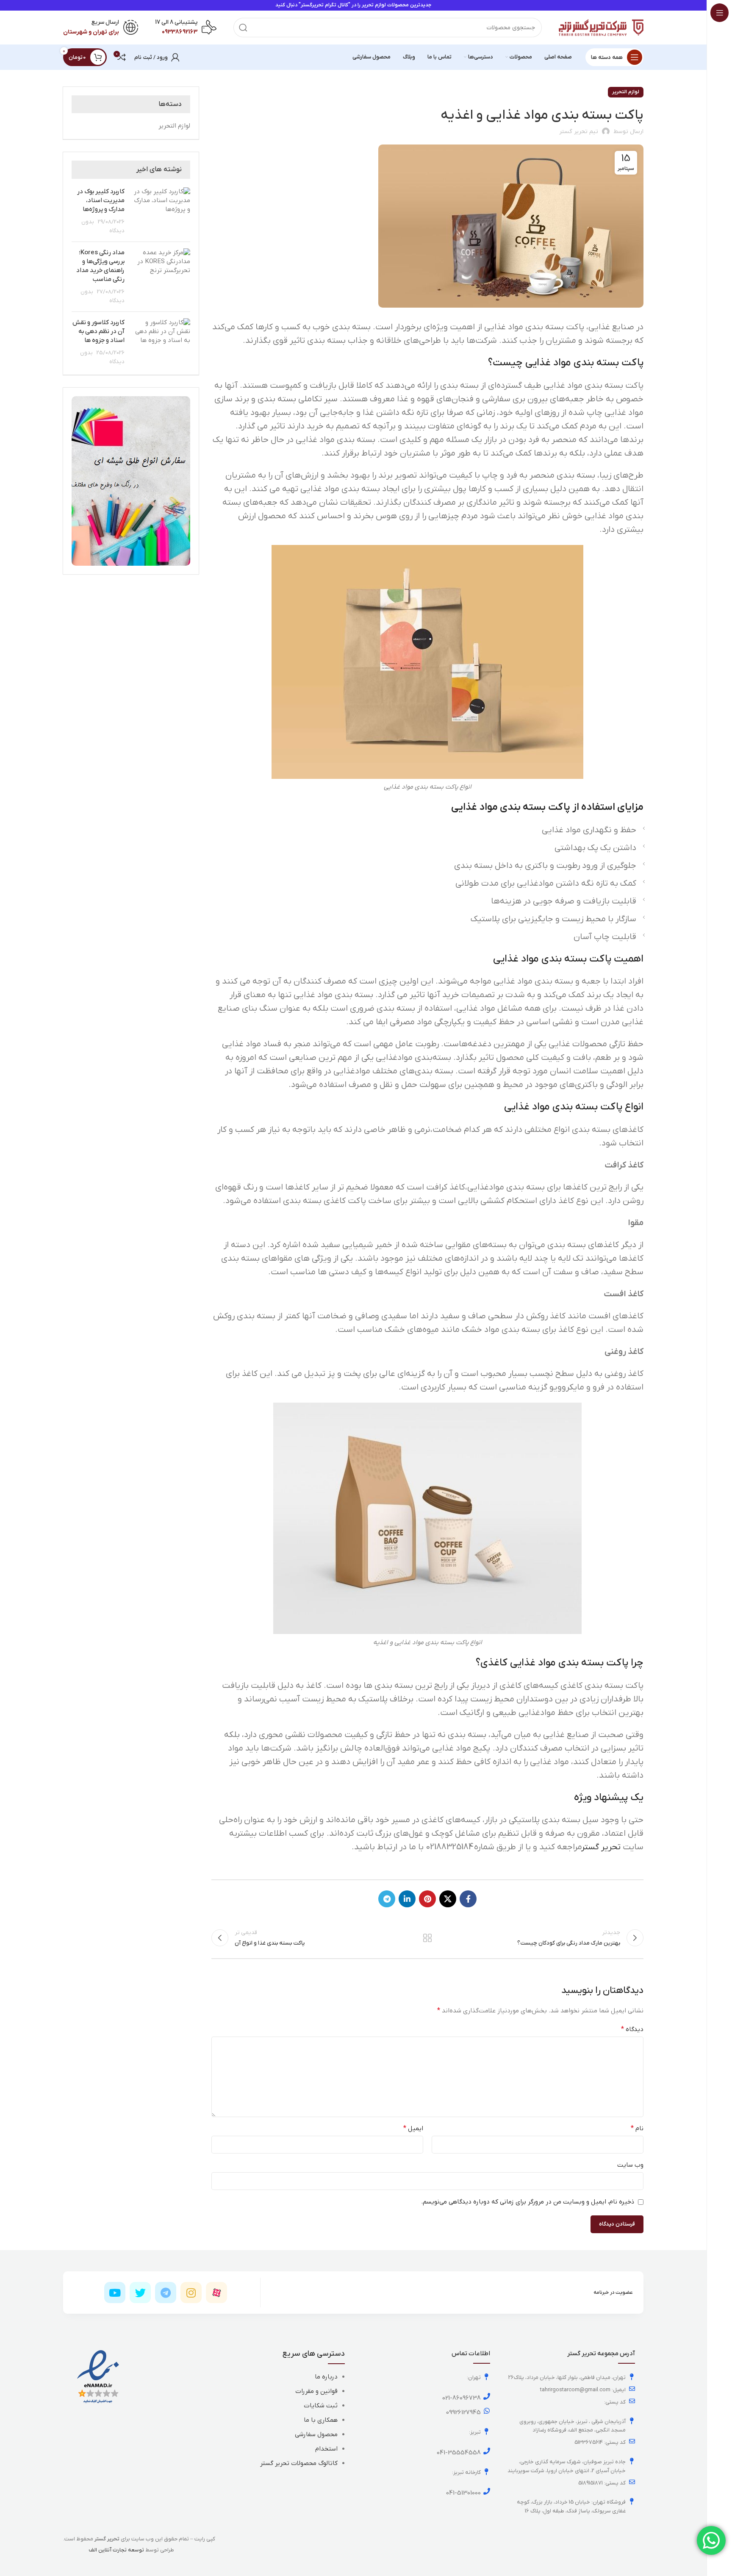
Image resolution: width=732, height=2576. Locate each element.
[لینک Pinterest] (427, 1899)
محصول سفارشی (316, 2434)
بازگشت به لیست (427, 1938)
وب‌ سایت (630, 2165)
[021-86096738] (487, 2396)
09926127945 (463, 2412)
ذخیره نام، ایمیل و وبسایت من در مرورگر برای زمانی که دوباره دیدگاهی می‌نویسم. (528, 2202)
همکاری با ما (321, 2420)
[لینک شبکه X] (448, 1899)
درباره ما (326, 2377)
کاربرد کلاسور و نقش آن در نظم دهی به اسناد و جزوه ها (98, 331)
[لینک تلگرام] (387, 1899)
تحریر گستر (601, 1847)
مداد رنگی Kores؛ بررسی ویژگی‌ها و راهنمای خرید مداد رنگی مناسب (100, 266)
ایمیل (413, 2129)
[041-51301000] (487, 2491)
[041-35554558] (487, 2451)
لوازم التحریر (626, 92)
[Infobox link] (186, 28)
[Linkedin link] (407, 1899)
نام (637, 2129)
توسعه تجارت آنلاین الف (116, 2550)
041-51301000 (463, 2493)
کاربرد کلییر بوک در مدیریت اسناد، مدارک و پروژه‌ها (101, 200)
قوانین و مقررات (316, 2391)
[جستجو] (243, 28)
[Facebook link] (468, 1899)
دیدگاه (632, 2029)
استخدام (326, 2449)
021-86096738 (462, 2398)
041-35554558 (459, 2453)
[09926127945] (487, 2411)
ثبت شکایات (321, 2406)
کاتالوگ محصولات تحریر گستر (299, 2463)
